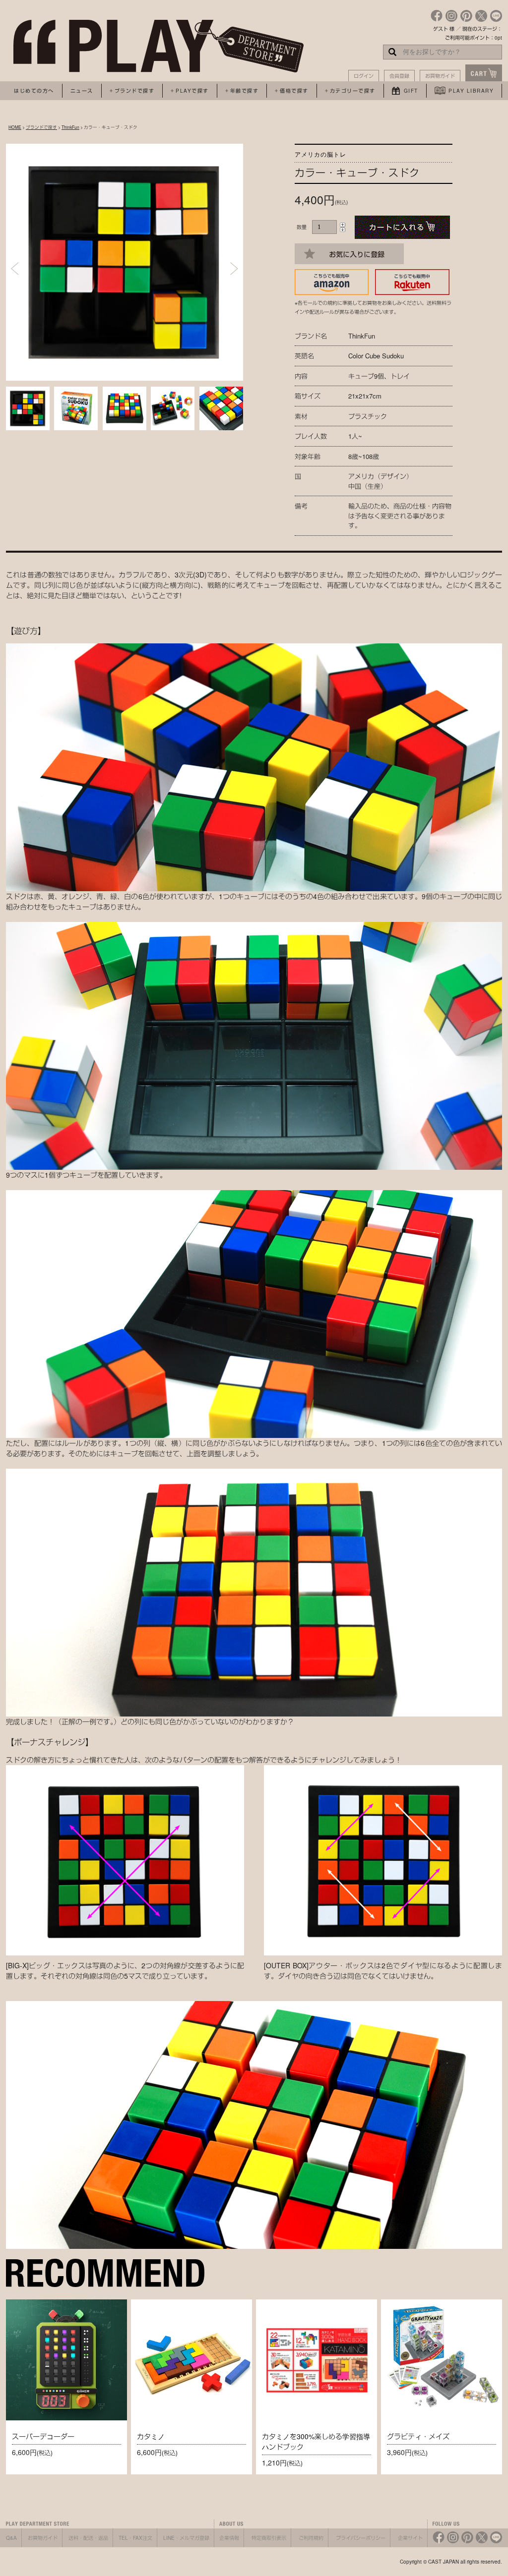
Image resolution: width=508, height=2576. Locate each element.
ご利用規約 (311, 2538)
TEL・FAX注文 (135, 2538)
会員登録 (399, 76)
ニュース (82, 91)
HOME (15, 127)
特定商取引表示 (269, 2538)
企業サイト (410, 2538)
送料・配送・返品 (88, 2538)
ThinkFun (70, 127)
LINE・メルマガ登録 (186, 2538)
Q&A (11, 2538)
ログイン (364, 76)
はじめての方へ (34, 91)
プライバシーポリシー (361, 2538)
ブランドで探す (41, 127)
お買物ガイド (440, 76)
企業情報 (229, 2538)
